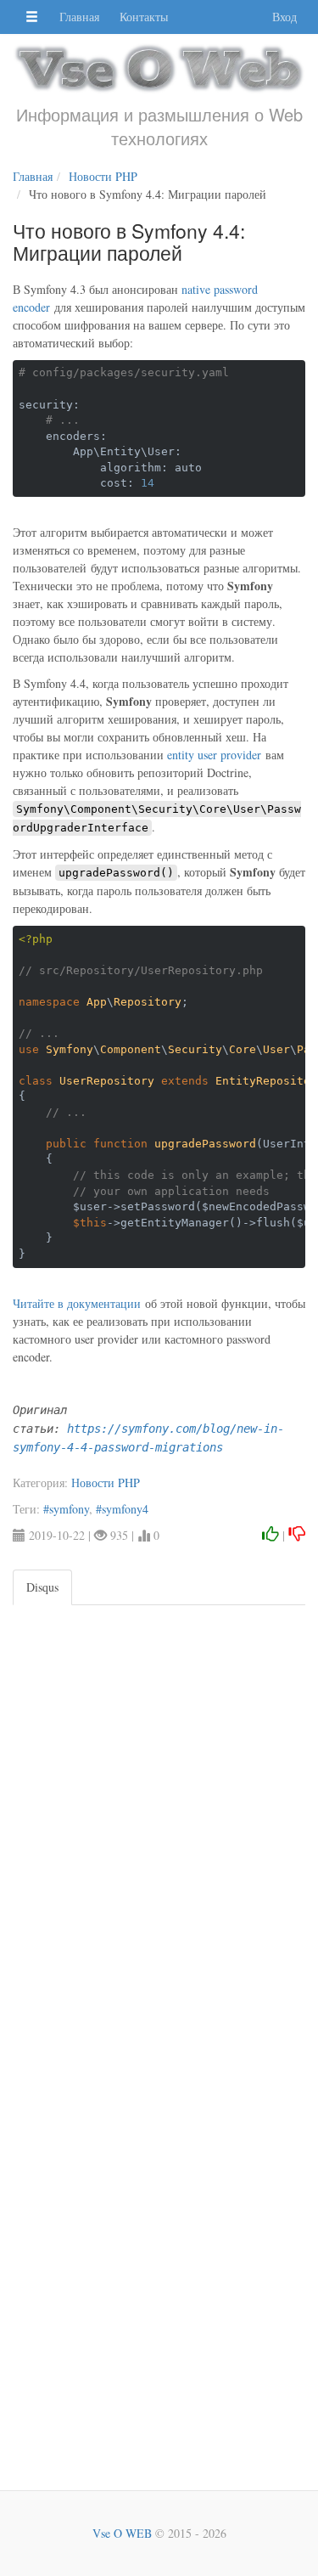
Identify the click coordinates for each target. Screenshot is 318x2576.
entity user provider (214, 755)
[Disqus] (159, 1818)
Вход (285, 17)
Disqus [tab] (42, 1587)
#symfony (66, 1509)
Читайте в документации (77, 1303)
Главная (79, 17)
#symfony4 (122, 1509)
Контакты (144, 17)
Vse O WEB (122, 2533)
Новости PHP (106, 1482)
